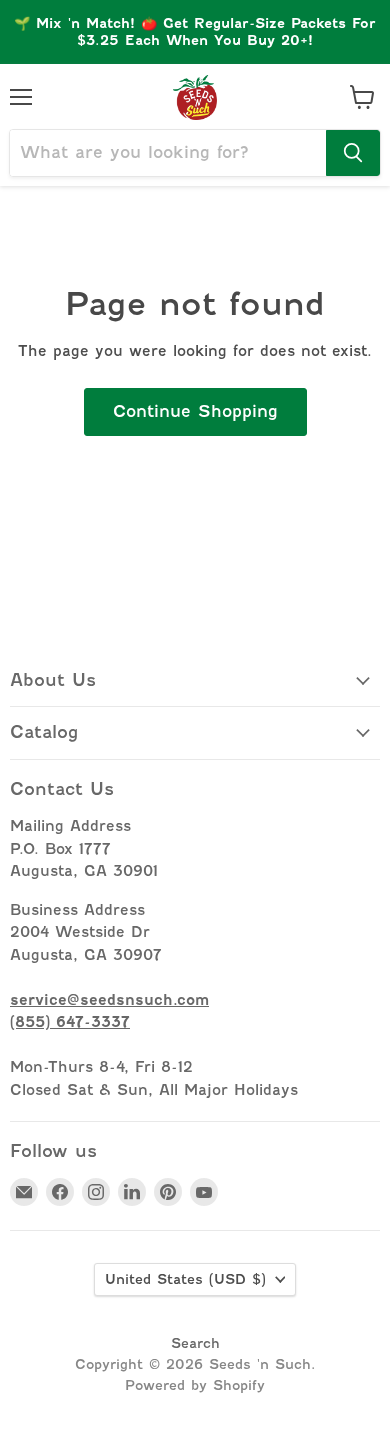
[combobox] (168, 153)
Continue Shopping (195, 411)
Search (195, 1343)
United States (185, 1279)
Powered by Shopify (195, 1385)
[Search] (353, 153)
